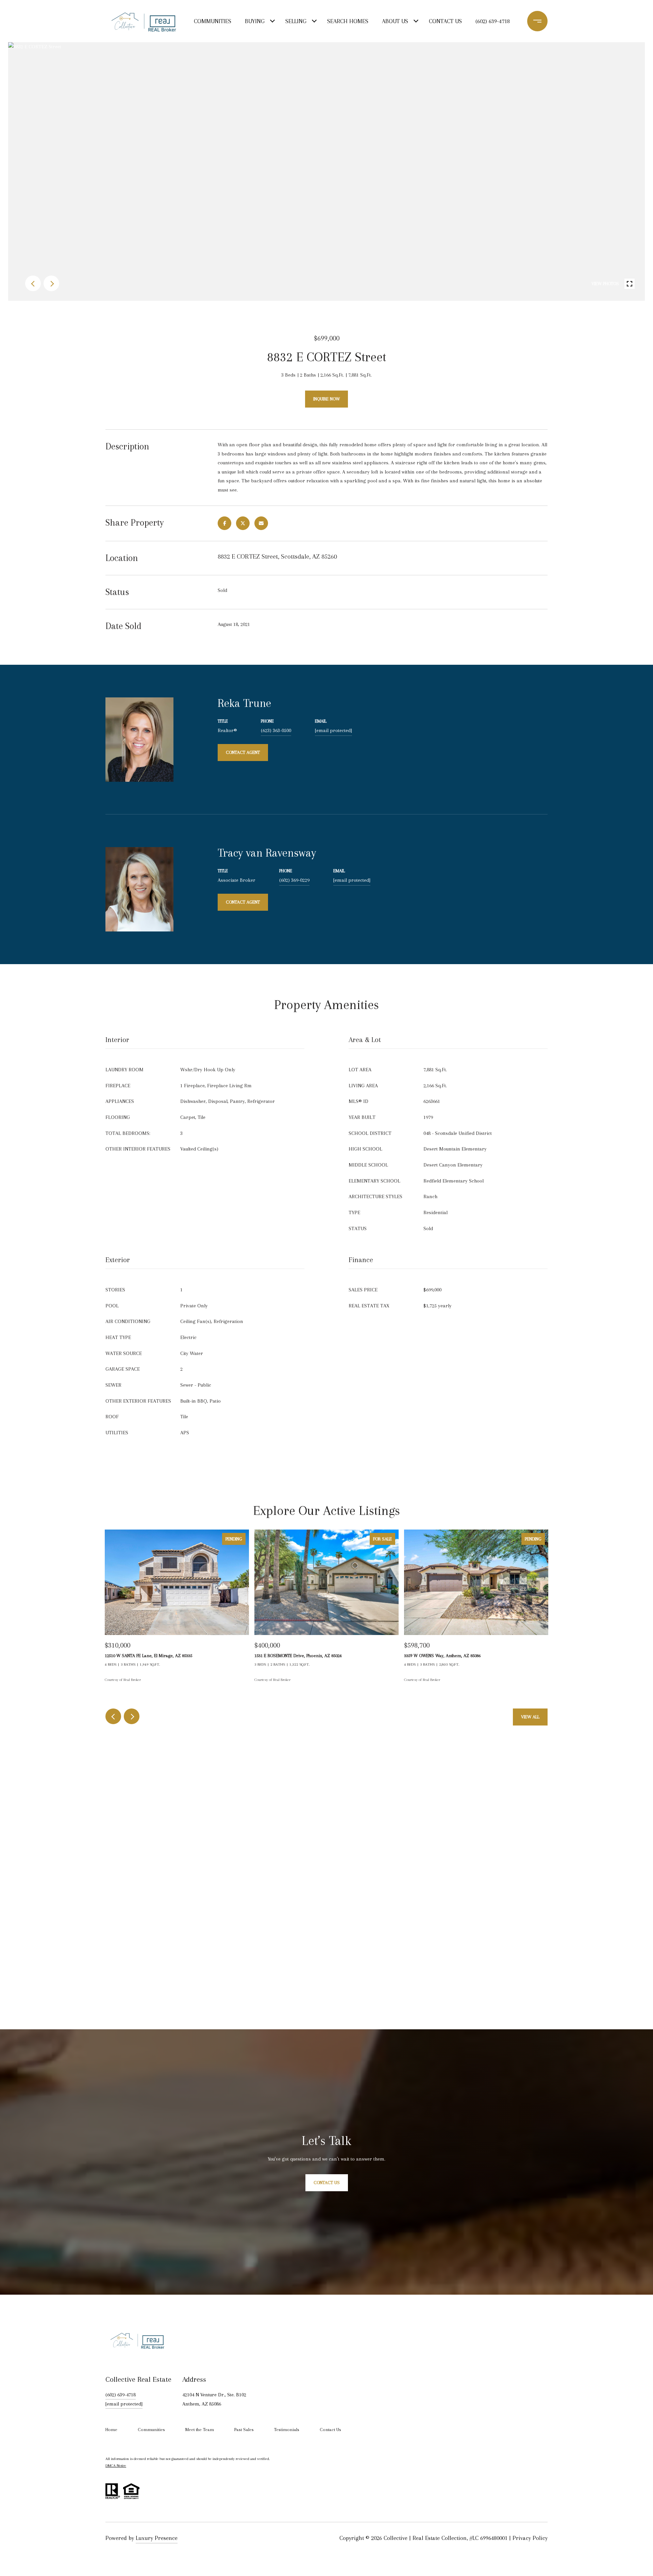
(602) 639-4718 (493, 21)
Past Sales (244, 2430)
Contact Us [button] (327, 2183)
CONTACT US (445, 21)
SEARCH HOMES (348, 21)
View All (530, 1717)
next (51, 283)
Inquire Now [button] (326, 399)
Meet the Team (200, 2430)
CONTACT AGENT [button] (243, 752)
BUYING (255, 21)
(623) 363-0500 (276, 730)
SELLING (296, 21)
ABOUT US (395, 21)
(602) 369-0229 (294, 880)
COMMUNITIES (213, 21)
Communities (151, 2430)
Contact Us (330, 2430)
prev (33, 283)
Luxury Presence (157, 2538)
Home (111, 2430)
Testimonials (287, 2430)
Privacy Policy (530, 2538)
